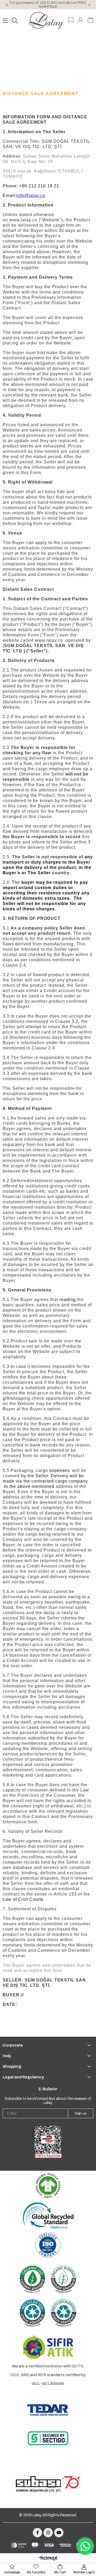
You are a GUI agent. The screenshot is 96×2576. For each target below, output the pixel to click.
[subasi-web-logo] (48, 2484)
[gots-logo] (48, 2186)
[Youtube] (59, 2533)
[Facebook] (37, 2533)
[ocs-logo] (48, 2279)
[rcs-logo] (48, 2314)
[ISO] (48, 2245)
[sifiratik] (48, 2347)
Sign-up (81, 2113)
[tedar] (48, 2410)
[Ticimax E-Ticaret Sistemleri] (48, 2559)
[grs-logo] (48, 2215)
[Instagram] (48, 2533)
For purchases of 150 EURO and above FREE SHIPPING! (48, 5)
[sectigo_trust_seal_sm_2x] (48, 2438)
